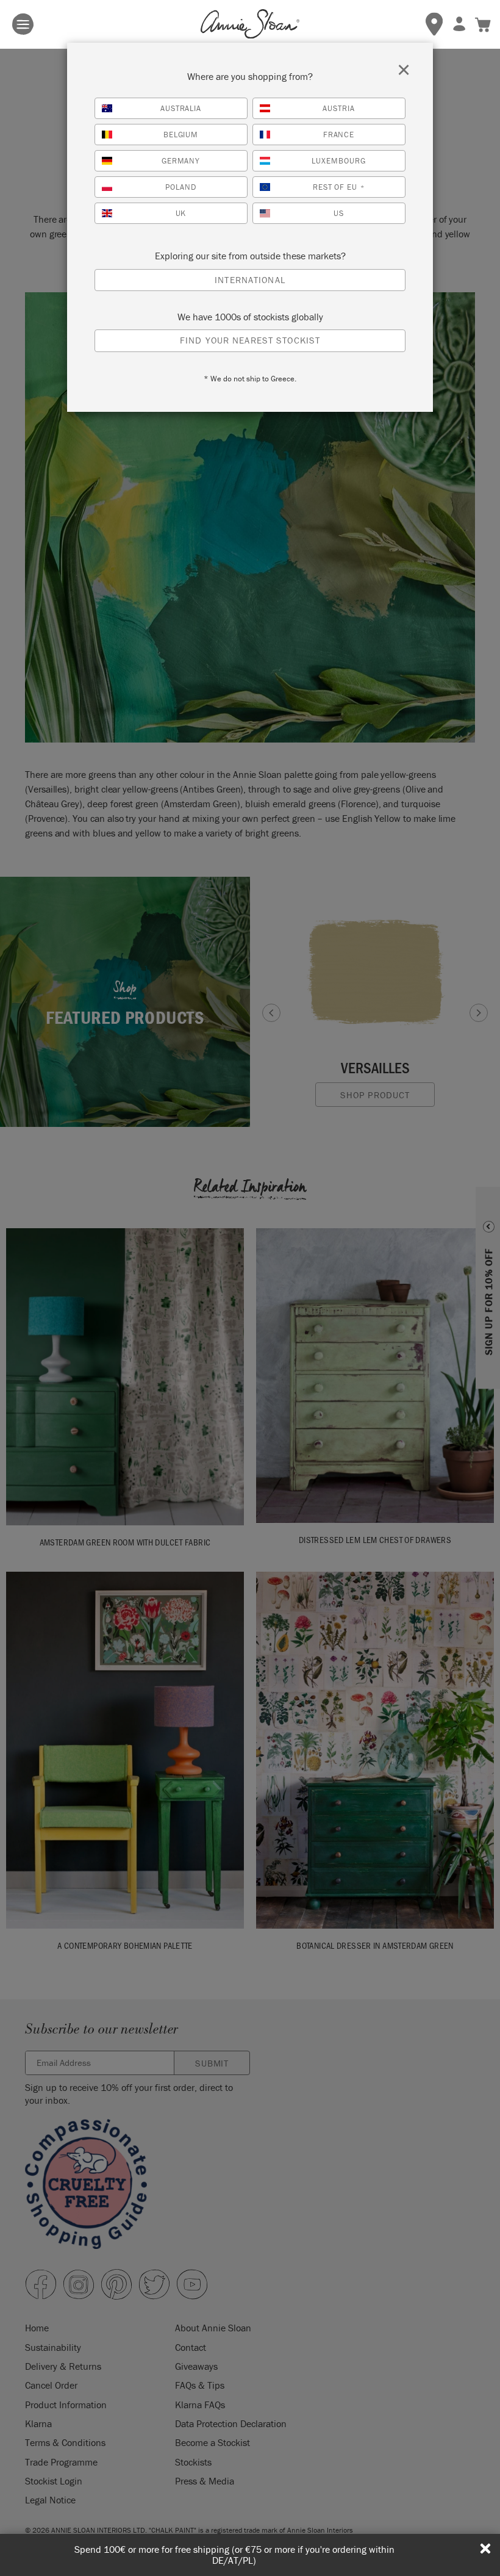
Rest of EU (339, 187)
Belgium (181, 135)
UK (181, 213)
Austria (339, 108)
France (339, 135)
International (250, 280)
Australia (181, 108)
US (339, 213)
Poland (181, 187)
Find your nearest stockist (250, 340)
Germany (181, 161)
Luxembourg (339, 161)
